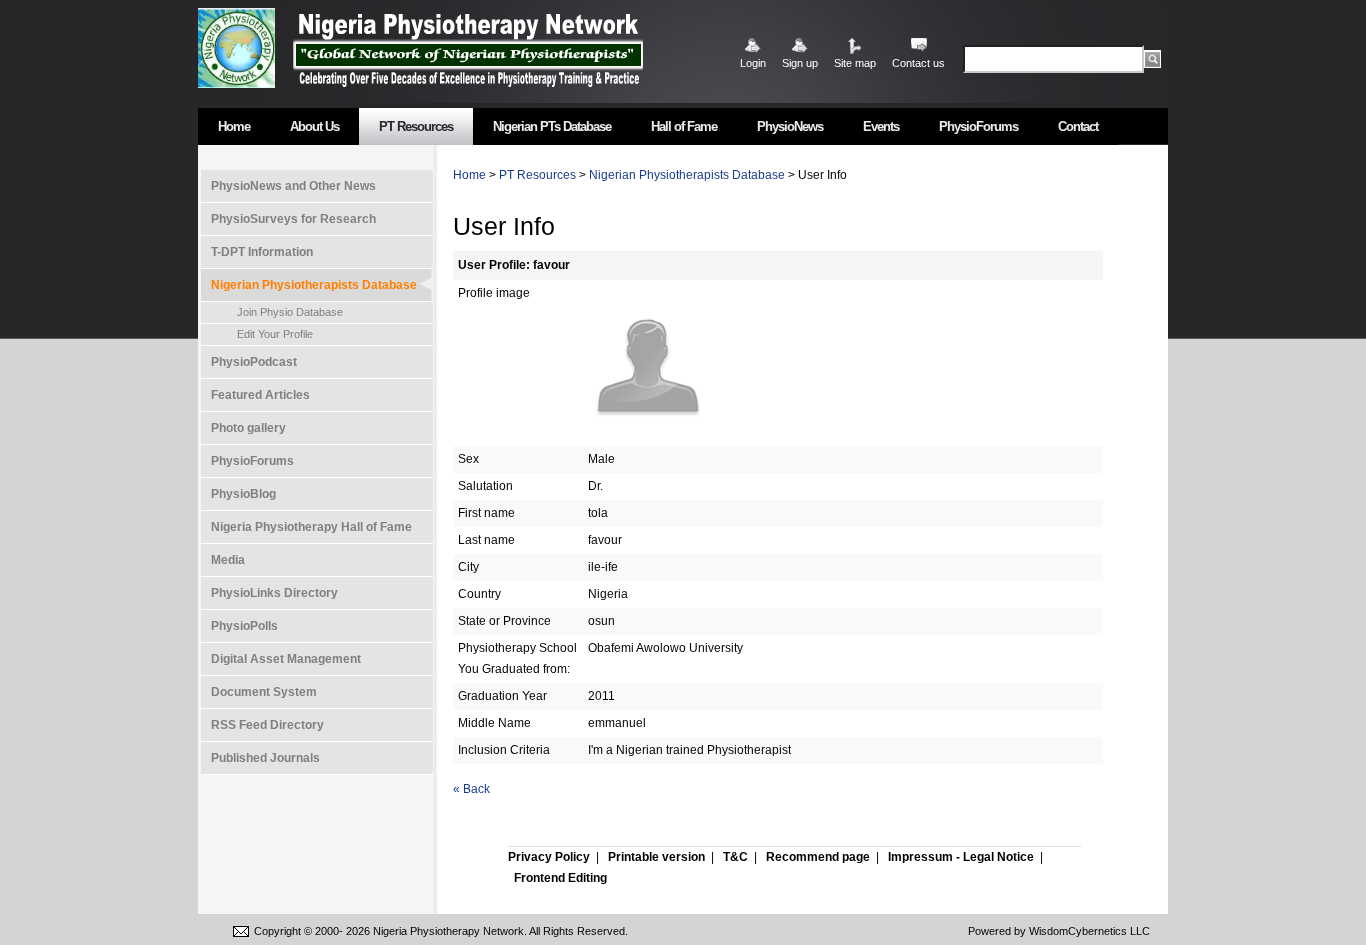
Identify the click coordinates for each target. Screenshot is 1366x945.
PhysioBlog (243, 494)
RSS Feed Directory (267, 725)
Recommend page (818, 857)
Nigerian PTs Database (552, 126)
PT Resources (416, 126)
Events (881, 126)
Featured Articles (260, 395)
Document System (264, 692)
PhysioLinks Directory (274, 593)
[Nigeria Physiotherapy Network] (468, 47)
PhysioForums (978, 126)
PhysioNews (790, 126)
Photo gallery (248, 428)
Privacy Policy (549, 857)
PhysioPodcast (254, 362)
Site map (855, 63)
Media (228, 560)
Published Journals (265, 758)
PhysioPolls (244, 626)
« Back (471, 789)
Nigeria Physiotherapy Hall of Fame (311, 527)
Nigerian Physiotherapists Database (314, 285)
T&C (735, 857)
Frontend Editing (560, 878)
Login (753, 63)
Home (234, 126)
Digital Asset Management (286, 659)
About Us (314, 126)
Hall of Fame (684, 126)
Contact (1078, 126)
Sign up (800, 63)
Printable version (656, 857)
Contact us (918, 63)
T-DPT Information (262, 252)
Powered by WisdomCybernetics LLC (1059, 931)
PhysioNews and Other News (293, 186)
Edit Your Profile (275, 334)
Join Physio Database (290, 312)
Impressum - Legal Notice (961, 857)
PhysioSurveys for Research (293, 219)
